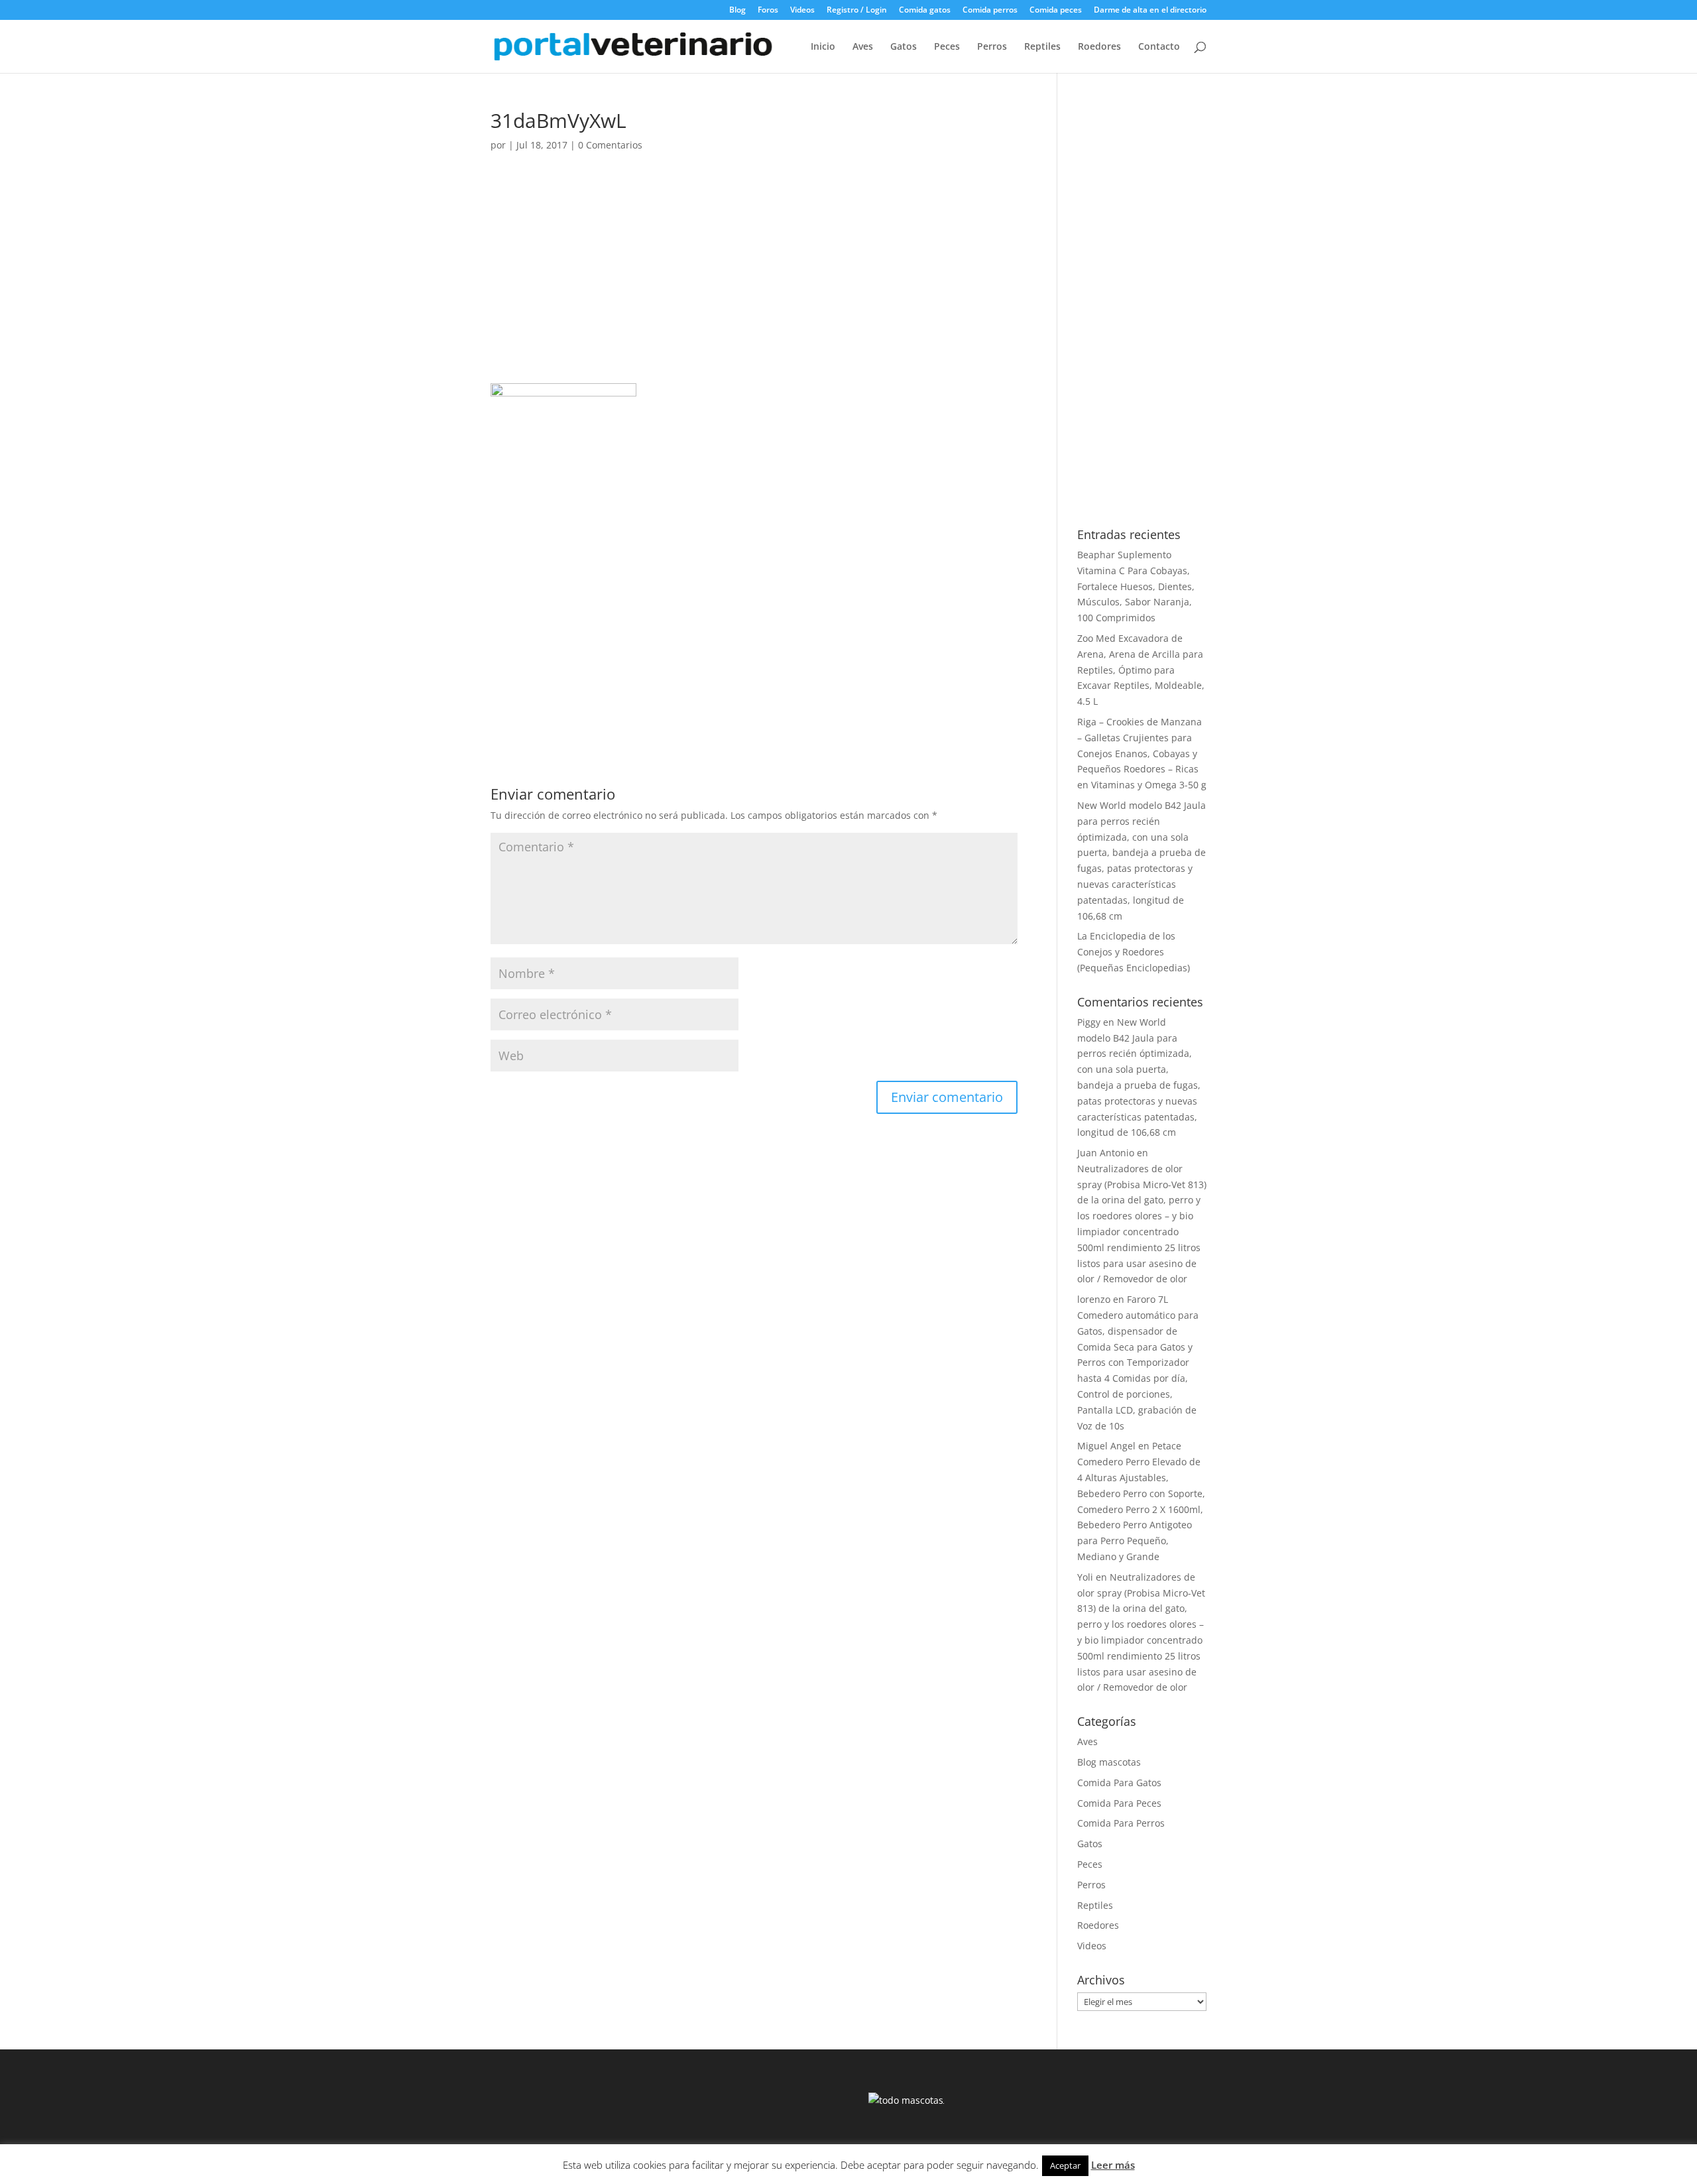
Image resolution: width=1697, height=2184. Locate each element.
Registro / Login (857, 11)
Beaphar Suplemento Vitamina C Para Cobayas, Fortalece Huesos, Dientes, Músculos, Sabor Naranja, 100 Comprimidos (1136, 586)
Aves (863, 47)
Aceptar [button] (1065, 2165)
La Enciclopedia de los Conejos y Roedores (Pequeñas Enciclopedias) (1134, 952)
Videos (802, 11)
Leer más (1113, 2165)
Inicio (823, 47)
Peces (947, 47)
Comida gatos (925, 11)
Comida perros (990, 11)
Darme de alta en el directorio (1150, 11)
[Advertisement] (754, 285)
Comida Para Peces (1119, 1803)
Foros (768, 11)
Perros (992, 47)
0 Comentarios (610, 145)
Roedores (1099, 47)
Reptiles (1042, 47)
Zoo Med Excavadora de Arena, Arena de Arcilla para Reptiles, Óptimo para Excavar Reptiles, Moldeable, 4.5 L (1141, 670)
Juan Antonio (1106, 1153)
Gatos (904, 47)
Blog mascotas (1109, 1762)
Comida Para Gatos (1119, 1783)
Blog (737, 11)
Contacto (1159, 47)
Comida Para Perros (1121, 1823)
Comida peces (1056, 11)
